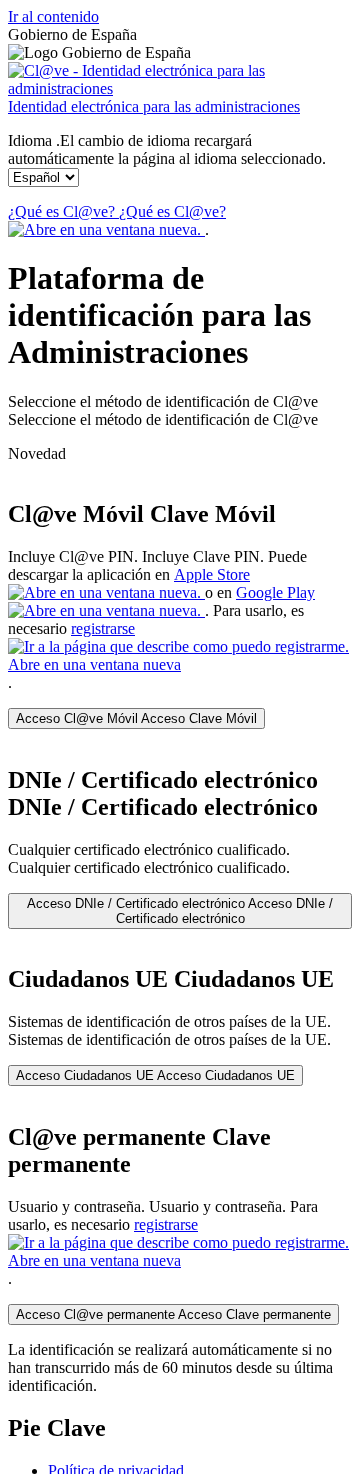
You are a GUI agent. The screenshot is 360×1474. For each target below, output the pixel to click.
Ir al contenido (53, 16)
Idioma (167, 149)
